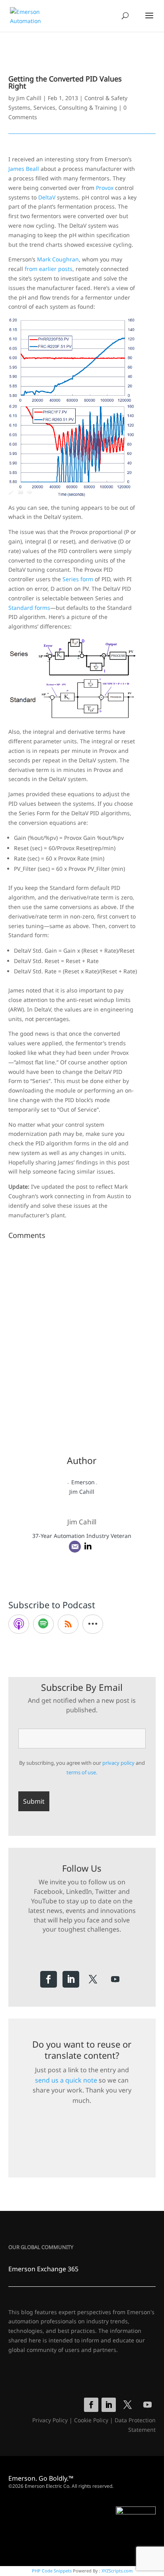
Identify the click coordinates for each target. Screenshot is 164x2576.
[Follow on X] (93, 1979)
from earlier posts (49, 269)
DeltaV (47, 197)
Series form (78, 579)
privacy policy (118, 1763)
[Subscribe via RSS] (68, 1624)
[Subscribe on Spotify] (43, 1624)
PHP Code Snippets (52, 2571)
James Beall (24, 169)
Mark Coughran (58, 259)
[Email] (75, 1547)
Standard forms (29, 608)
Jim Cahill (29, 98)
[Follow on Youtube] (115, 1979)
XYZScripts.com (117, 2571)
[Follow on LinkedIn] (71, 1979)
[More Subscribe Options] (93, 1624)
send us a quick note (66, 2080)
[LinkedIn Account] (88, 1547)
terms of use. (82, 1772)
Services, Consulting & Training (75, 107)
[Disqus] (82, 1342)
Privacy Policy (50, 2420)
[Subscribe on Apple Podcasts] (19, 1624)
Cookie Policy (91, 2420)
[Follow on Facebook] (49, 1979)
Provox (105, 188)
